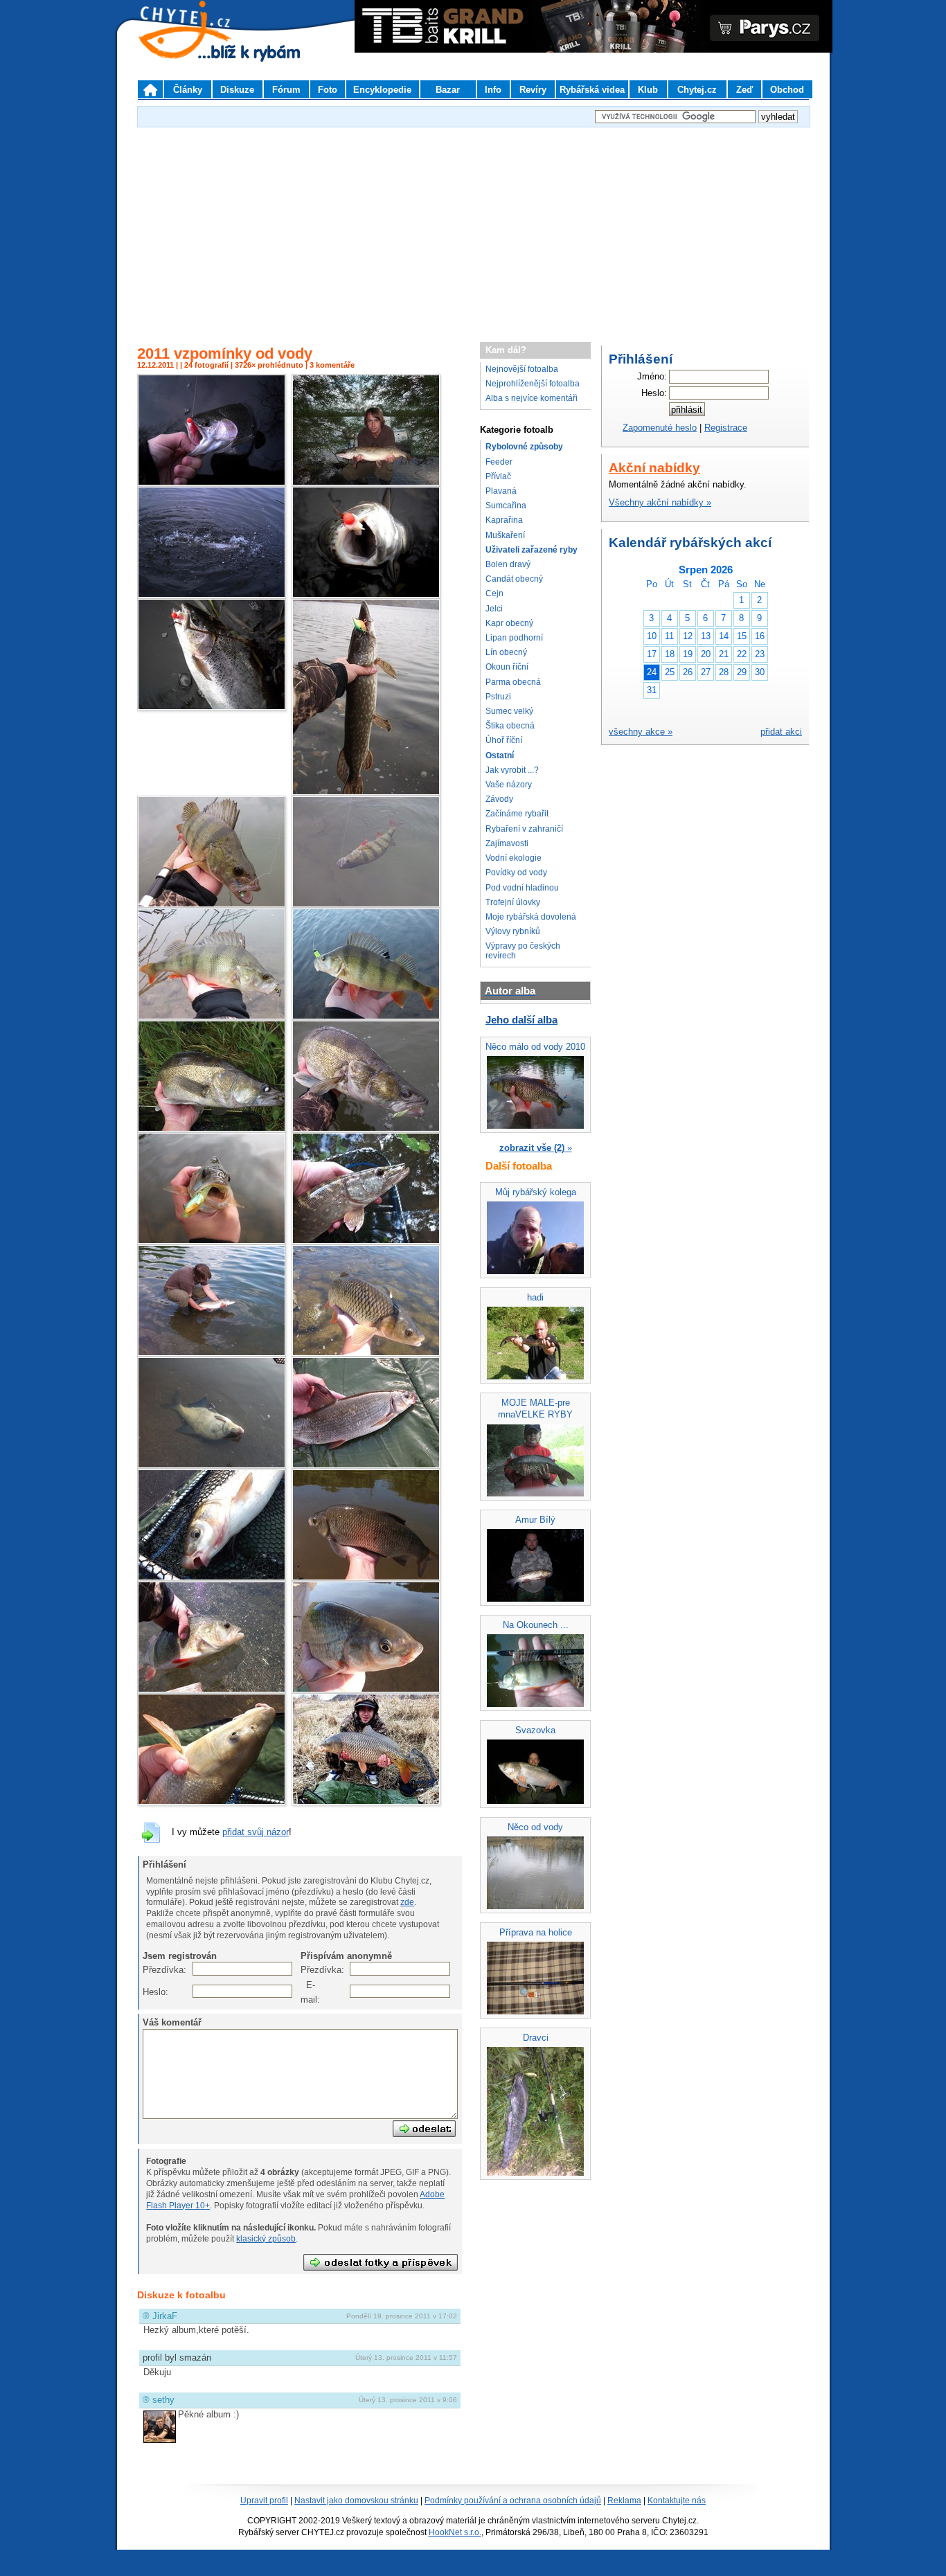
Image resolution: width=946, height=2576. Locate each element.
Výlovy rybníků (513, 931)
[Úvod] (150, 89)
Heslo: (150, 1992)
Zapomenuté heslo (660, 428)
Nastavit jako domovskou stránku (356, 2501)
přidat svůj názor (256, 1832)
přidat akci (781, 732)
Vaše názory (509, 785)
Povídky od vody (516, 873)
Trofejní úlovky (513, 902)
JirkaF (165, 2316)
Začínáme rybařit (517, 814)
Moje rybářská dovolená (531, 917)
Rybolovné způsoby (524, 447)
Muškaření (505, 535)
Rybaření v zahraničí (524, 829)
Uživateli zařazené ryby (532, 550)
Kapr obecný (509, 623)
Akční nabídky (654, 468)
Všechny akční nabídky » (660, 502)
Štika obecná (510, 726)
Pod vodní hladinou (522, 888)
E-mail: (308, 1992)
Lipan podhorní (514, 638)
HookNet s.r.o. (455, 2532)
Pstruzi (498, 697)
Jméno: (652, 376)
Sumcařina (506, 506)
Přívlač (498, 476)
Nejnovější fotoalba (522, 369)
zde (407, 1902)
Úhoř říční (504, 740)
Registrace (726, 428)
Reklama (624, 2501)
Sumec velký (509, 711)
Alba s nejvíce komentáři (532, 398)
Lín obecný (506, 652)
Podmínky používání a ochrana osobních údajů (513, 2501)
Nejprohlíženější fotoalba (533, 384)
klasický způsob (266, 2239)
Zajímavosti (507, 843)
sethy (163, 2400)
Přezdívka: (150, 1970)
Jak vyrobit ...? (512, 770)
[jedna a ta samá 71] (212, 1353)
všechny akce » (641, 732)
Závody (499, 799)
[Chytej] (197, 48)
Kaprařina (504, 520)
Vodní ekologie (514, 858)
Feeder (499, 462)
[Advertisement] (473, 228)
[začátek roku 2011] (366, 1802)
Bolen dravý (508, 564)
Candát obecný (514, 579)
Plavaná (501, 491)
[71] (366, 483)
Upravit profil (264, 2501)
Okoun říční (507, 667)
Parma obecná (513, 682)
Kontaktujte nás (677, 2501)
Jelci (494, 609)
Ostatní (500, 755)
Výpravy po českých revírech (523, 950)
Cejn (494, 593)
